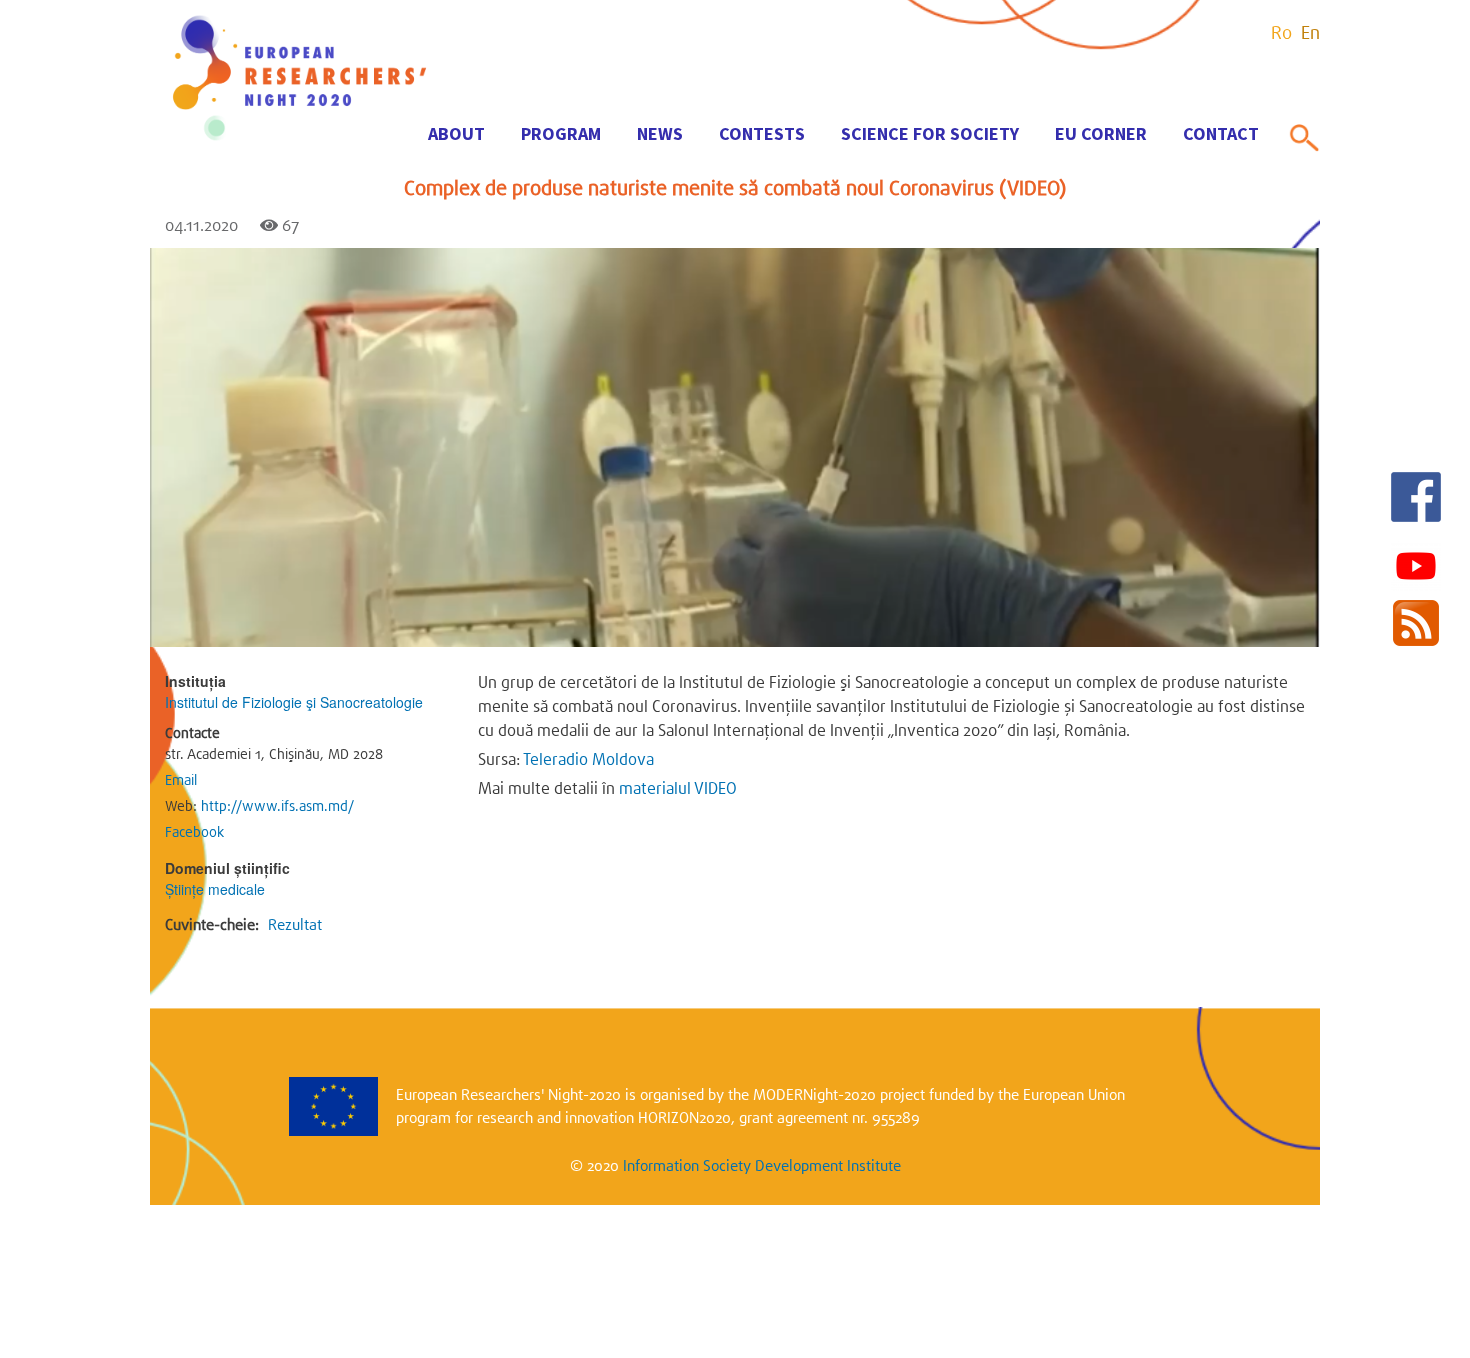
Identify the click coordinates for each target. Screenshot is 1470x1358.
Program (561, 133)
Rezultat (295, 925)
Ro (1281, 33)
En (1310, 33)
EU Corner (1101, 133)
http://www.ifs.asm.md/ (277, 806)
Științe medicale (215, 889)
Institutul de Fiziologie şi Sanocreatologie (294, 702)
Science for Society (930, 133)
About (456, 133)
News (660, 133)
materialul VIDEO (678, 788)
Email (181, 780)
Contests (762, 133)
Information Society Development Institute (762, 1166)
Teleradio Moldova (588, 759)
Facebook (194, 832)
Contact (1221, 133)
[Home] (300, 141)
